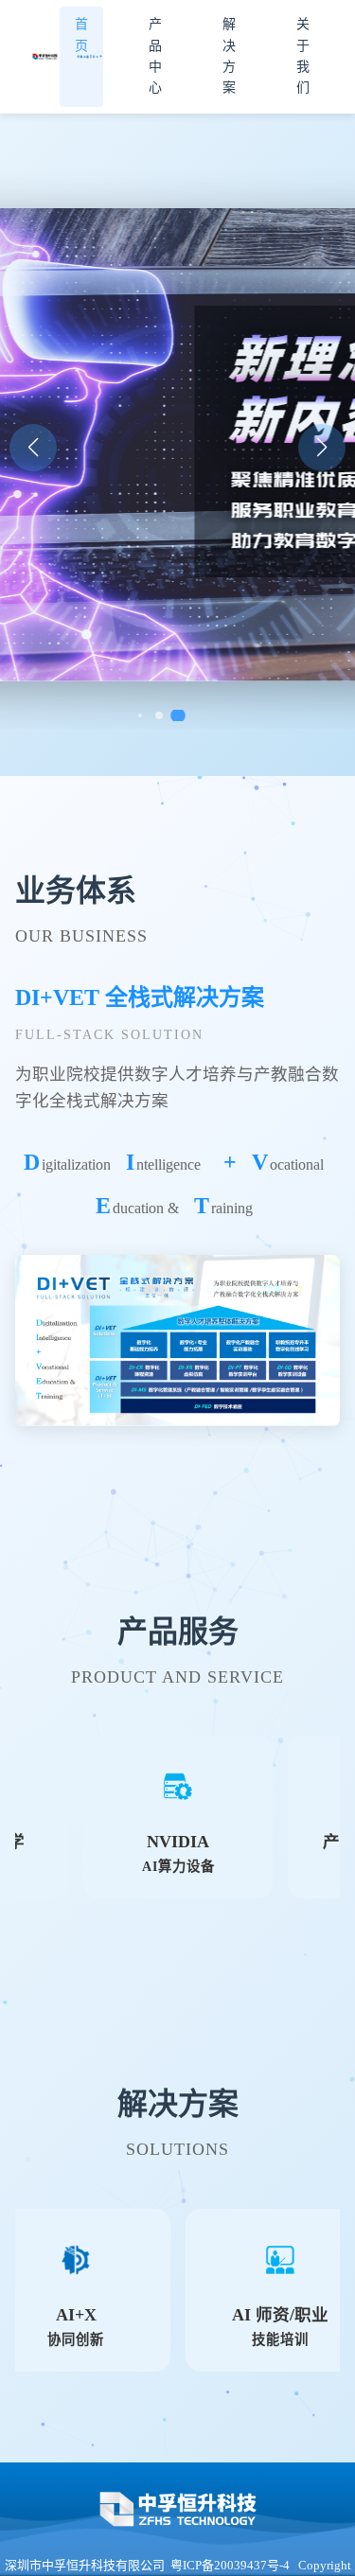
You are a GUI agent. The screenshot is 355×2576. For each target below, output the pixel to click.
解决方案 (229, 56)
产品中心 (155, 56)
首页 (81, 35)
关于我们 (303, 56)
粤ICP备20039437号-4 (230, 2565)
